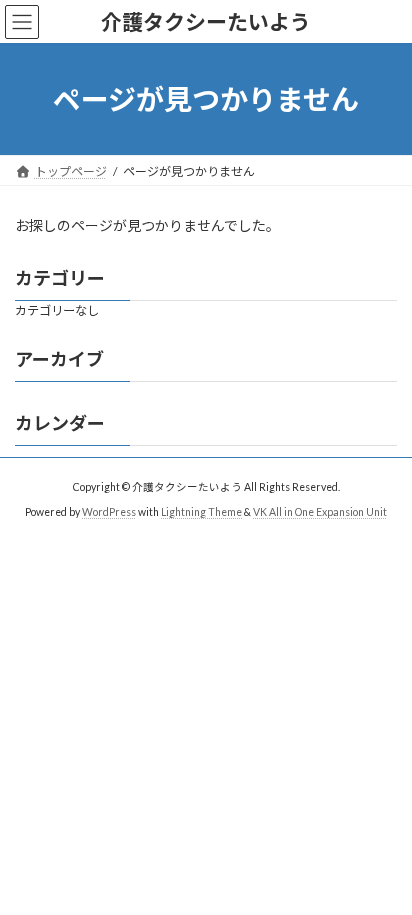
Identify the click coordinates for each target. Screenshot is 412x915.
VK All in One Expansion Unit (320, 512)
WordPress (109, 512)
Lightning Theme (201, 512)
